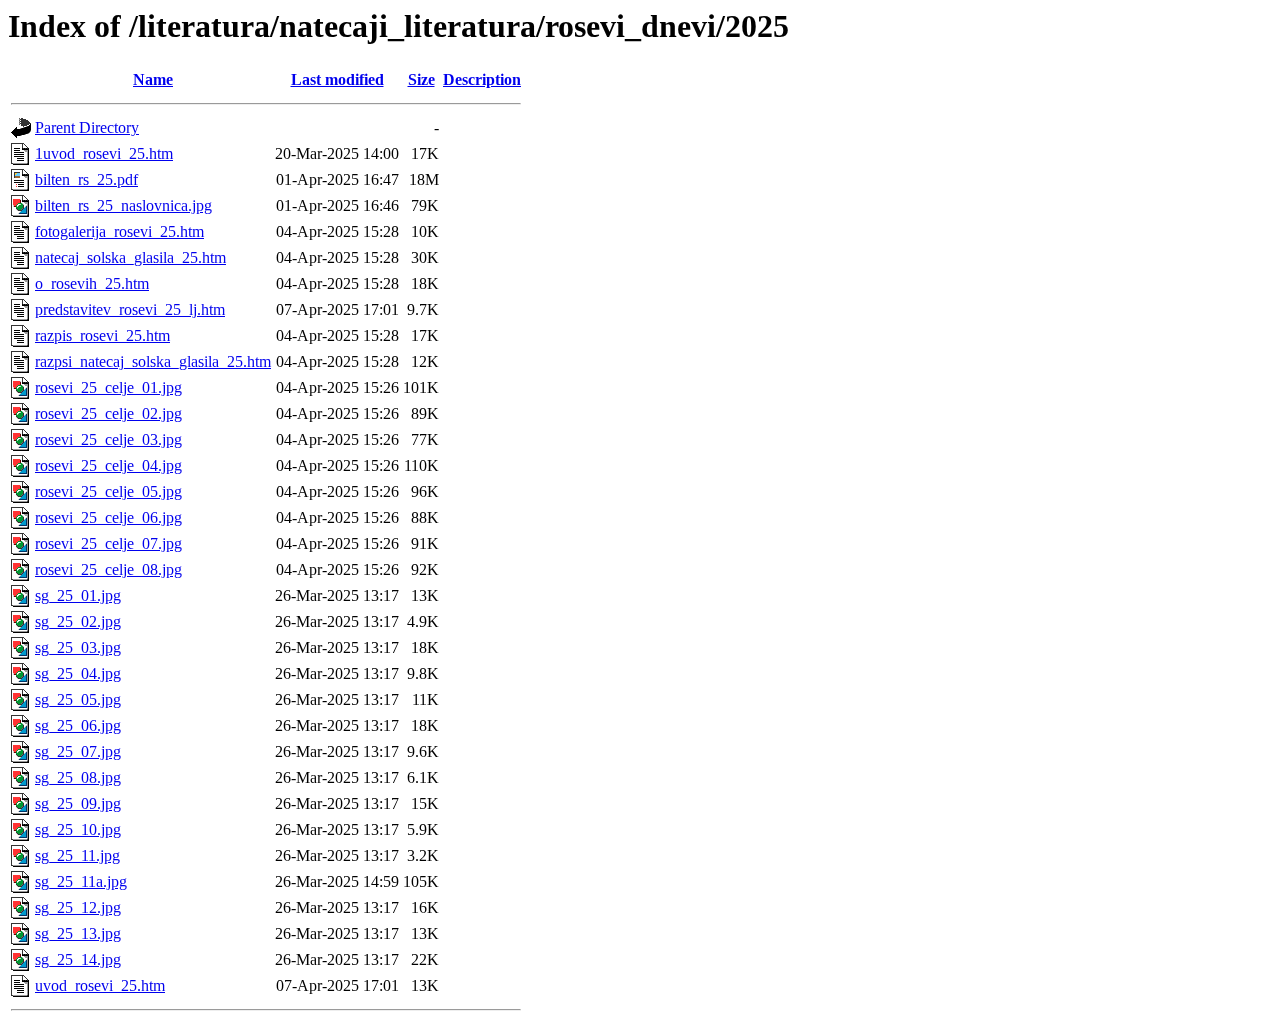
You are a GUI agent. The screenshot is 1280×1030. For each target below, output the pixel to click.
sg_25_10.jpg (78, 829)
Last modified (337, 79)
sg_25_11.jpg (77, 855)
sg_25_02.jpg (78, 621)
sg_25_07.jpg (78, 751)
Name (153, 79)
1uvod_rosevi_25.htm (104, 153)
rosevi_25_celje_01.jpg (108, 387)
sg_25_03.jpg (78, 647)
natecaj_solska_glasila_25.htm (130, 257)
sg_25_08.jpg (78, 777)
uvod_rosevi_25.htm (100, 985)
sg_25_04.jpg (78, 673)
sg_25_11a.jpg (81, 881)
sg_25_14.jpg (78, 959)
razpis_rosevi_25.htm (102, 335)
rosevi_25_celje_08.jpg (108, 569)
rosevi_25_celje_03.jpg (108, 439)
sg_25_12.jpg (78, 907)
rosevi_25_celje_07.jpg (108, 543)
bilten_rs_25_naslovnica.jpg (123, 205)
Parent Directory (87, 127)
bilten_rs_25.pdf (86, 179)
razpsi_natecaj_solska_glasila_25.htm (153, 361)
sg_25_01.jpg (78, 595)
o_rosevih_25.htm (92, 283)
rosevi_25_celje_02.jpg (108, 413)
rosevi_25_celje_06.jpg (108, 517)
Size (421, 79)
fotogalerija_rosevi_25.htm (119, 231)
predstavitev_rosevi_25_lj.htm (130, 309)
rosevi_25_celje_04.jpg (108, 465)
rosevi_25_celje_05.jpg (108, 491)
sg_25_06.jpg (78, 725)
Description (482, 79)
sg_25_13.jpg (78, 933)
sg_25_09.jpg (78, 803)
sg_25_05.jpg (78, 699)
